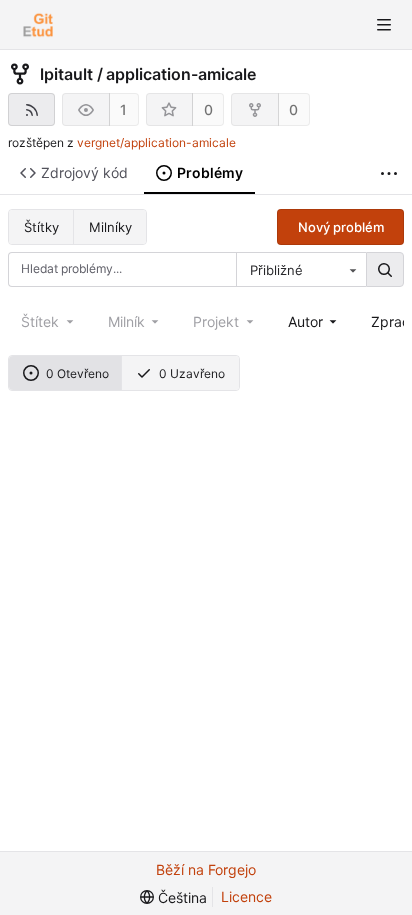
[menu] (173, 897)
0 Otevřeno (77, 373)
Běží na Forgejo (206, 869)
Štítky (41, 227)
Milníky (110, 227)
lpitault (66, 74)
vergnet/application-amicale (156, 142)
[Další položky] (389, 173)
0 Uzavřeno (192, 373)
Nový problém (341, 227)
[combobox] (301, 270)
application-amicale (181, 74)
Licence (246, 896)
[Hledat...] (385, 270)
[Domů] (38, 25)
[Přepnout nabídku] (384, 25)
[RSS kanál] (31, 109)
